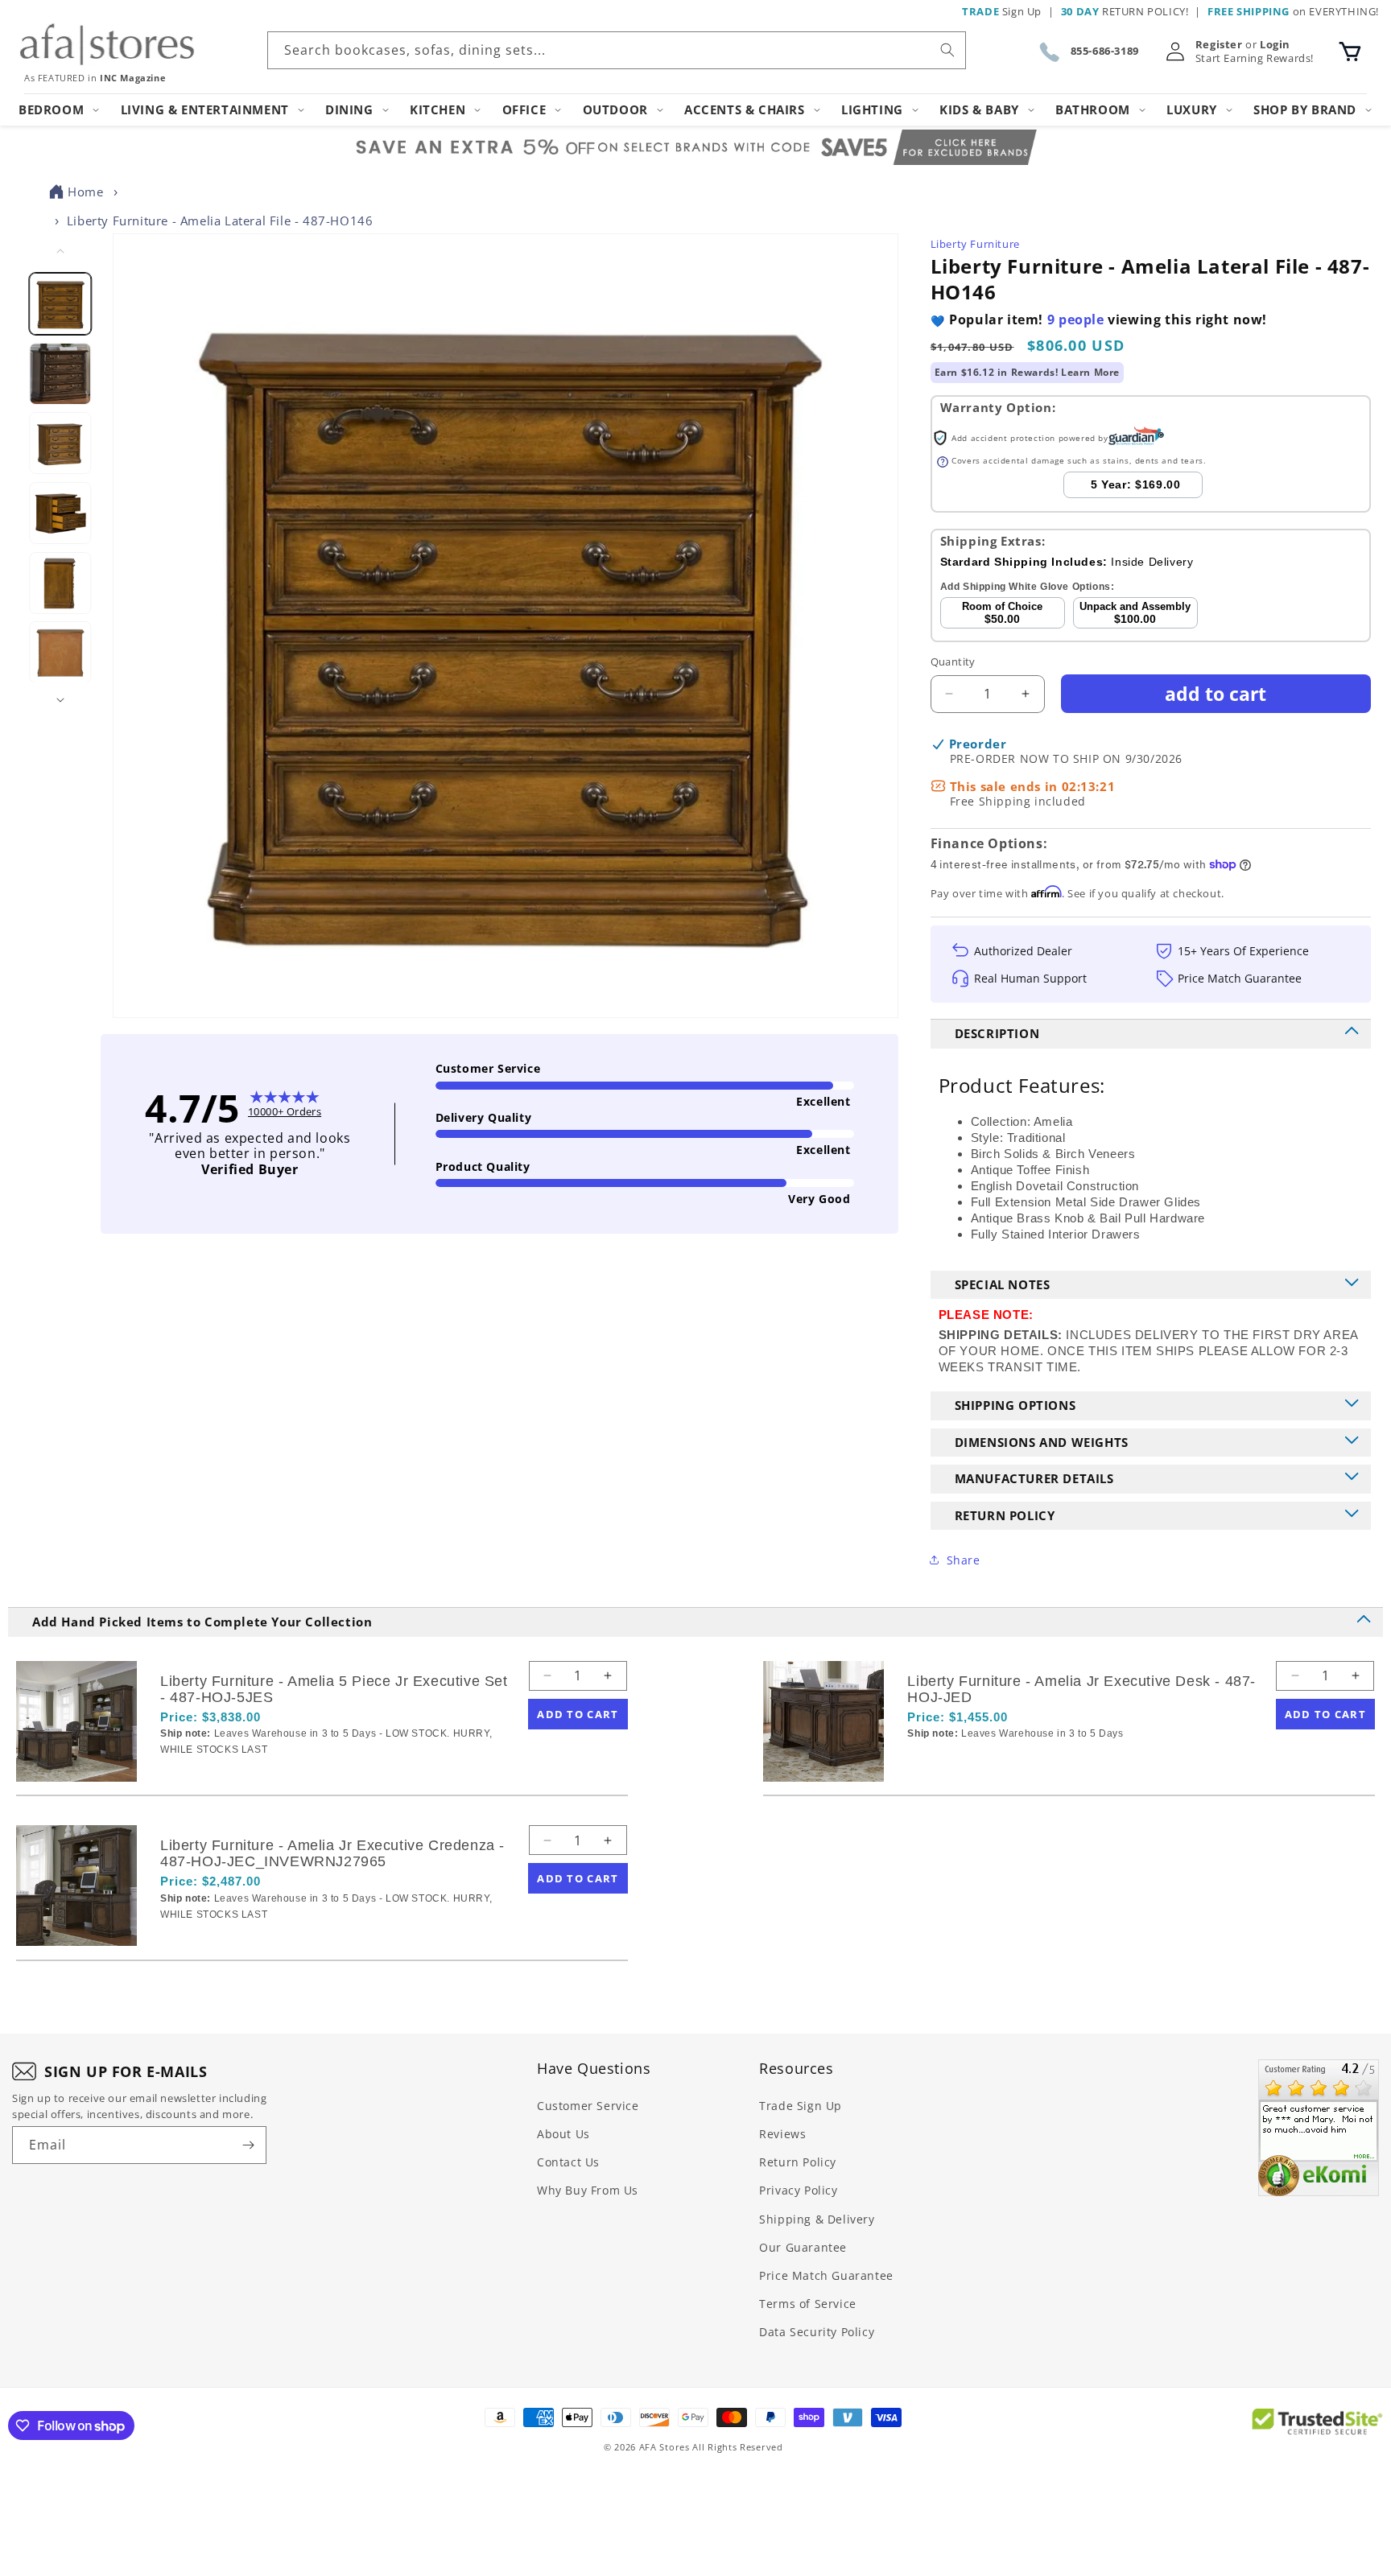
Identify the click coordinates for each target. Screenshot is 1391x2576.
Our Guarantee (803, 2247)
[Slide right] (60, 700)
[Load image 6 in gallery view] (61, 652)
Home (85, 192)
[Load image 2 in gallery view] (61, 373)
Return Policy (798, 2162)
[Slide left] (60, 251)
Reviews (782, 2134)
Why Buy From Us (588, 2190)
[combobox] (617, 50)
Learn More (1090, 372)
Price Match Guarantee (826, 2275)
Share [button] (964, 1560)
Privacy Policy (798, 2190)
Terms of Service (808, 2304)
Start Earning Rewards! (1255, 58)
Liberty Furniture (975, 244)
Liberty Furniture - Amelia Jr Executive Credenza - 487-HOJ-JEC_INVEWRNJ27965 (332, 1853)
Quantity (953, 662)
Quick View (246, 1777)
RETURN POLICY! (1125, 11)
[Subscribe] (248, 2145)
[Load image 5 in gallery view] (61, 582)
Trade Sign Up (801, 2106)
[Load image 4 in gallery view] (61, 513)
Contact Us (568, 2162)
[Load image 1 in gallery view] (61, 304)
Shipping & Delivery (817, 2219)
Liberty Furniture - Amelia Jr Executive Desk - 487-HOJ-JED (1081, 1689)
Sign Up (1002, 11)
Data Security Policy (817, 2332)
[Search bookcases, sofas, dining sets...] (947, 50)
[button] (1350, 52)
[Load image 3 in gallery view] (61, 443)
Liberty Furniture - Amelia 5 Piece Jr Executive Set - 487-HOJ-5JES (334, 1689)
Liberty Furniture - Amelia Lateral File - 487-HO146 (220, 221)
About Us (563, 2134)
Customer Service (588, 2106)
